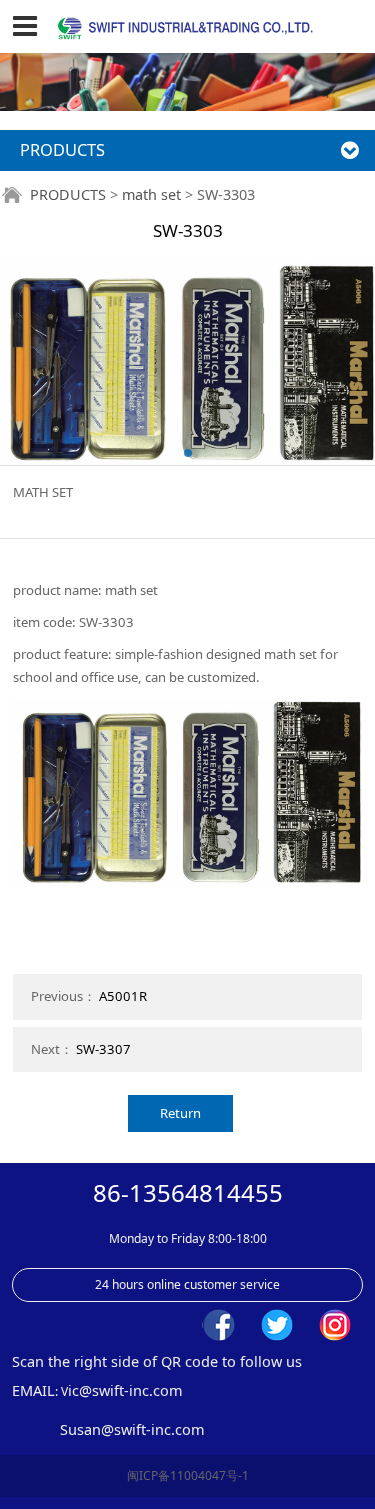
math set (151, 194)
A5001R (123, 996)
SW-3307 (103, 1049)
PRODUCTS (68, 194)
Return (180, 1113)
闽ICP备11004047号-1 (188, 1475)
